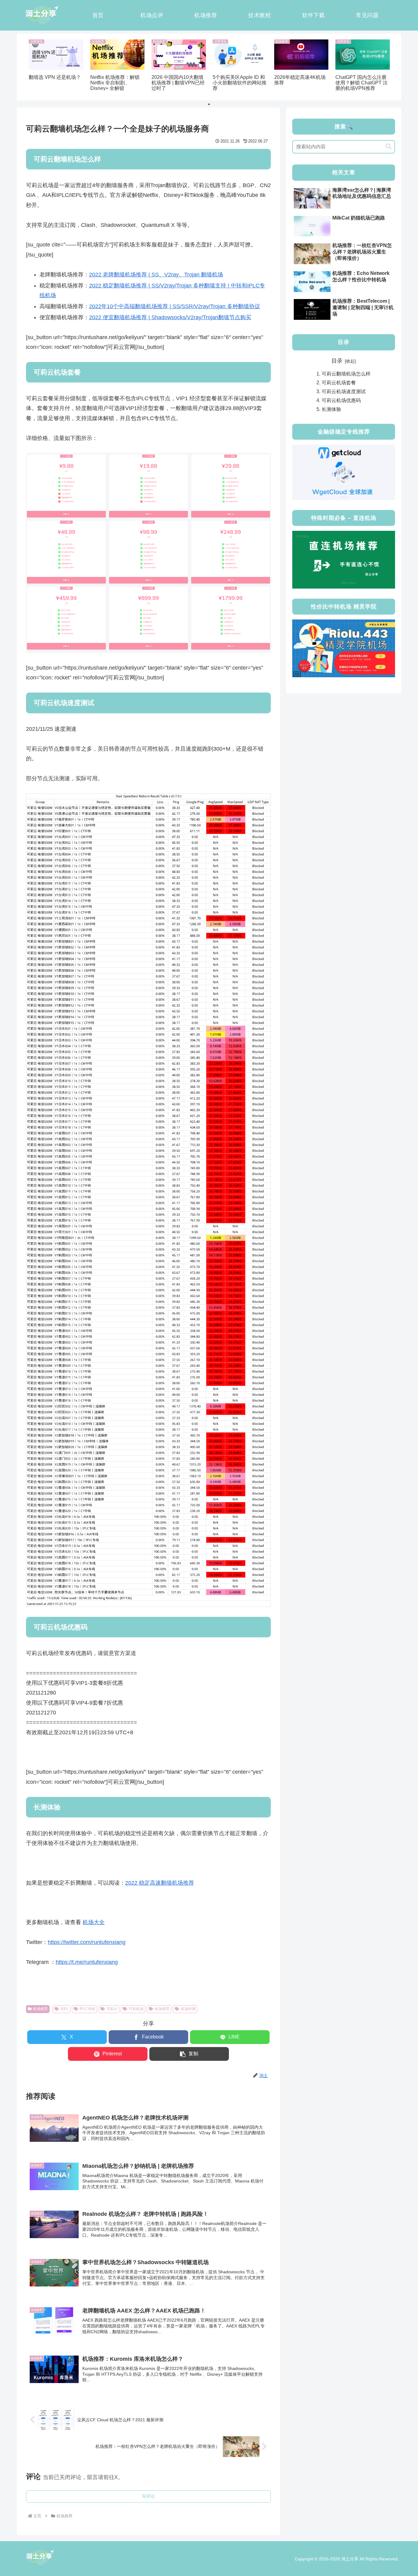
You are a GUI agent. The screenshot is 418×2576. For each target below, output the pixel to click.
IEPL (65, 2009)
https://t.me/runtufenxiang (87, 1962)
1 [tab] (209, 104)
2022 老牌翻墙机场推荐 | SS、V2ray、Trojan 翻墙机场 (156, 275)
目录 (337, 361)
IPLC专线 (87, 2009)
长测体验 (331, 409)
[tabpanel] (56, 66)
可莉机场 (136, 2009)
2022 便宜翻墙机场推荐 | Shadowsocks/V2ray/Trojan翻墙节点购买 (170, 317)
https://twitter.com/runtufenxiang (87, 1942)
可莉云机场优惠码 (341, 400)
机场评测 (188, 2009)
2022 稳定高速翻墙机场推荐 (160, 1883)
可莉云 (112, 2009)
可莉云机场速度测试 (344, 391)
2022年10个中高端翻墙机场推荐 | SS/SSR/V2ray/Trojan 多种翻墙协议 (175, 306)
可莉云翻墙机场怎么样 (346, 374)
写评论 (148, 2496)
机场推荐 (40, 2009)
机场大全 (94, 1922)
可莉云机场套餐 (339, 383)
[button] (189, 2054)
